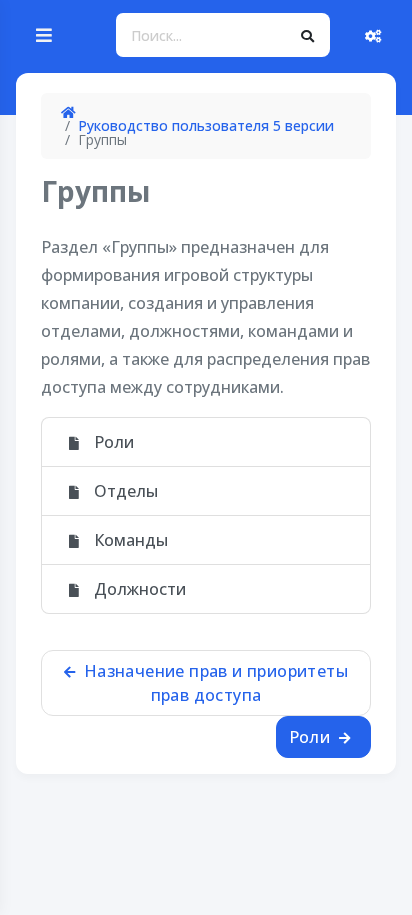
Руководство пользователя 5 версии (206, 125)
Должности (138, 589)
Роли (112, 442)
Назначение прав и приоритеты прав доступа (213, 683)
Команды (129, 540)
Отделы (124, 491)
